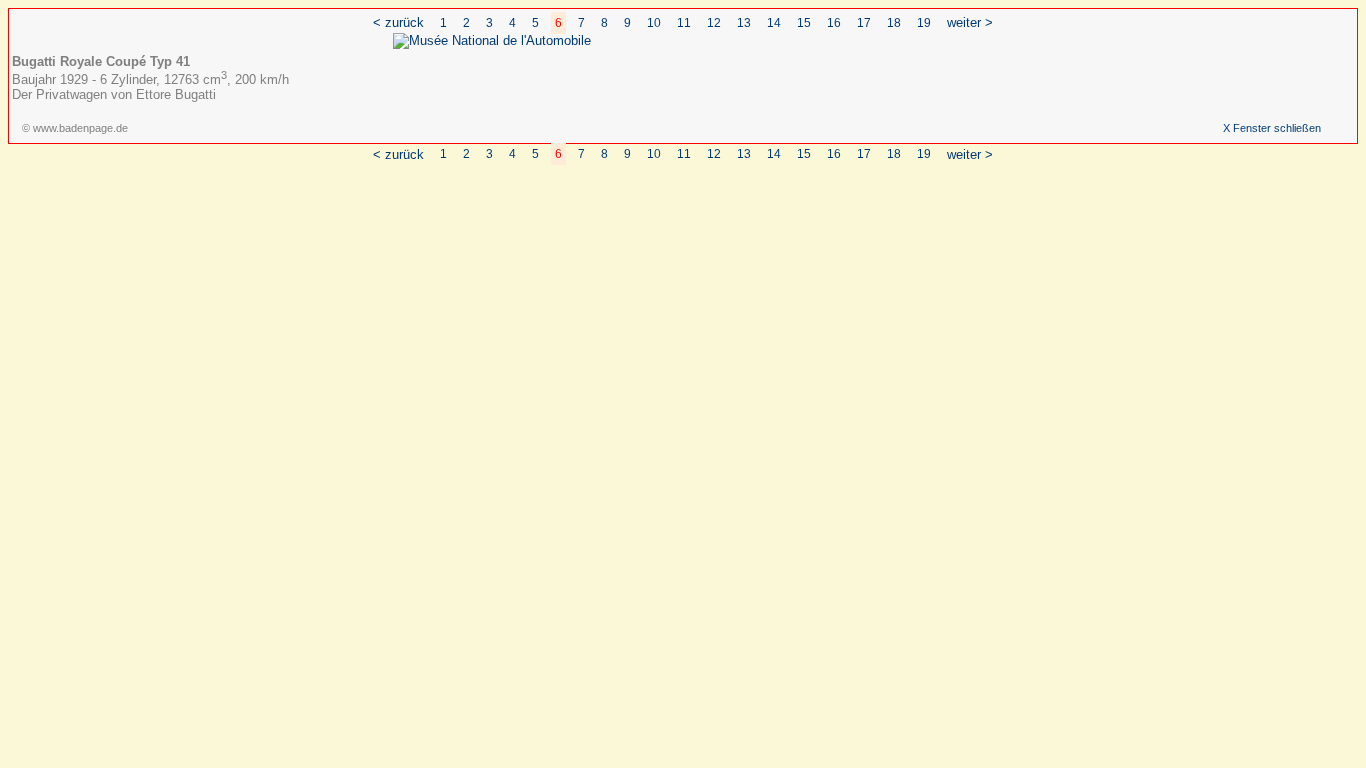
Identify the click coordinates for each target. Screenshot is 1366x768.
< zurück (398, 22)
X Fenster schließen (1272, 128)
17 (864, 23)
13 (744, 23)
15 (804, 23)
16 (834, 23)
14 (774, 23)
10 (654, 23)
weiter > (970, 22)
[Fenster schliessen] (492, 40)
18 (894, 23)
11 (684, 23)
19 (924, 23)
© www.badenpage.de (75, 128)
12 (714, 23)
